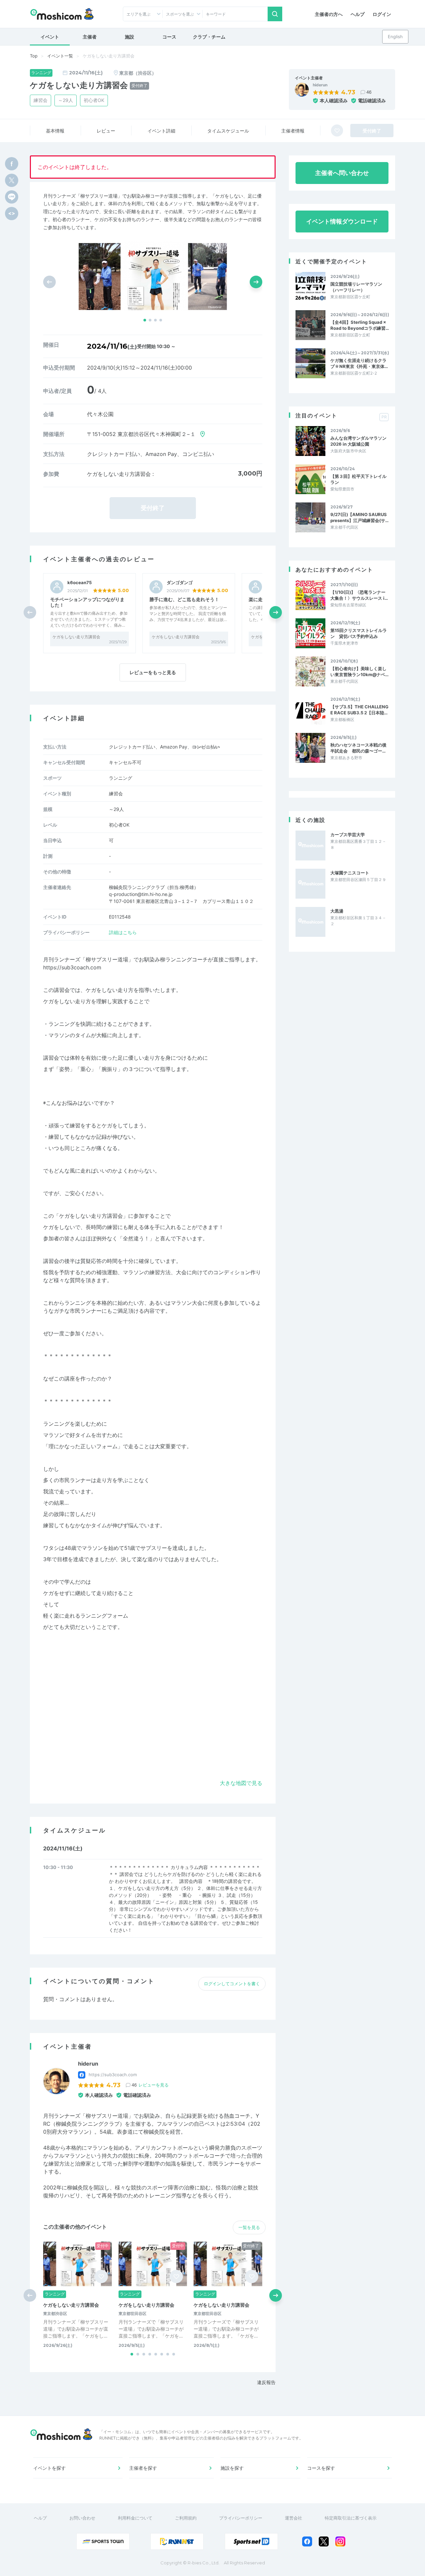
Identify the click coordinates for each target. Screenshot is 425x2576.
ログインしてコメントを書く (232, 1984)
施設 (129, 37)
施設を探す (232, 2468)
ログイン (382, 14)
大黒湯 (337, 911)
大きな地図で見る (241, 1783)
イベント (50, 37)
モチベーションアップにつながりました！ (87, 602)
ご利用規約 (186, 2518)
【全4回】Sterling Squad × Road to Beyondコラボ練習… (360, 325)
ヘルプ (358, 14)
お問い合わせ (82, 2518)
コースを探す (321, 2468)
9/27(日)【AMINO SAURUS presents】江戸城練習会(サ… (359, 517)
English (395, 37)
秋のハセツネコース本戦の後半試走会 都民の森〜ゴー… (358, 748)
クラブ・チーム (209, 37)
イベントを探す (49, 2468)
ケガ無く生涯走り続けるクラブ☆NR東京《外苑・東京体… (359, 363)
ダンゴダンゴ (180, 583)
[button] (145, 320)
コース (169, 37)
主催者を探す (143, 2468)
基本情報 (55, 131)
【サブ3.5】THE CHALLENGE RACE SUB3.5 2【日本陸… (359, 710)
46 (369, 92)
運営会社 (294, 2518)
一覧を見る (249, 2227)
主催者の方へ (329, 14)
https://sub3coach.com (72, 967)
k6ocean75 (80, 583)
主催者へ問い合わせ (342, 173)
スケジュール (228, 131)
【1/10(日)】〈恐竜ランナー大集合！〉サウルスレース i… (359, 595)
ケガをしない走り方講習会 (76, 637)
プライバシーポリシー (241, 2518)
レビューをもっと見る (153, 672)
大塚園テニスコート (350, 873)
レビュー (106, 131)
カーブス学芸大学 (348, 835)
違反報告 (266, 2382)
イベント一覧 (60, 56)
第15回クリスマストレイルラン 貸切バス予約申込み (359, 633)
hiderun (320, 85)
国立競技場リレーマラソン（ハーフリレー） (356, 287)
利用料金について (135, 2518)
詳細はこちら (123, 932)
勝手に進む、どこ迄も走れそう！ (184, 599)
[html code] (12, 214)
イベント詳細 (161, 131)
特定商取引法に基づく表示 (351, 2518)
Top (34, 56)
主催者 (90, 37)
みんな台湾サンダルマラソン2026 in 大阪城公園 (358, 441)
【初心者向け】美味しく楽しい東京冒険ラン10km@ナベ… (359, 671)
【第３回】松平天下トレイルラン (358, 479)
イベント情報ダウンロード (342, 221)
